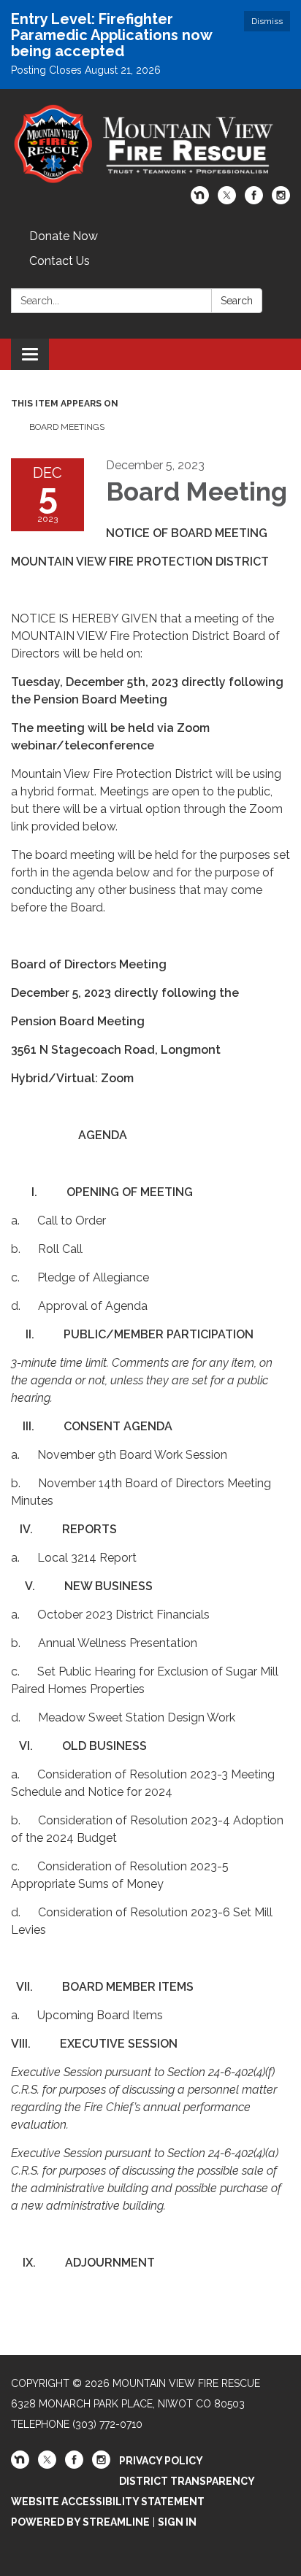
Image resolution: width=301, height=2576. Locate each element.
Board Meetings (67, 427)
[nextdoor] (200, 200)
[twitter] (227, 200)
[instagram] (281, 200)
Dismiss (267, 21)
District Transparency (187, 2481)
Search (237, 301)
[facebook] (254, 200)
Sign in (177, 2522)
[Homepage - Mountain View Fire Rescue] (150, 145)
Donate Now (64, 236)
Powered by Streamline (80, 2522)
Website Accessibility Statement (108, 2502)
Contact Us (60, 261)
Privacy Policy (161, 2461)
